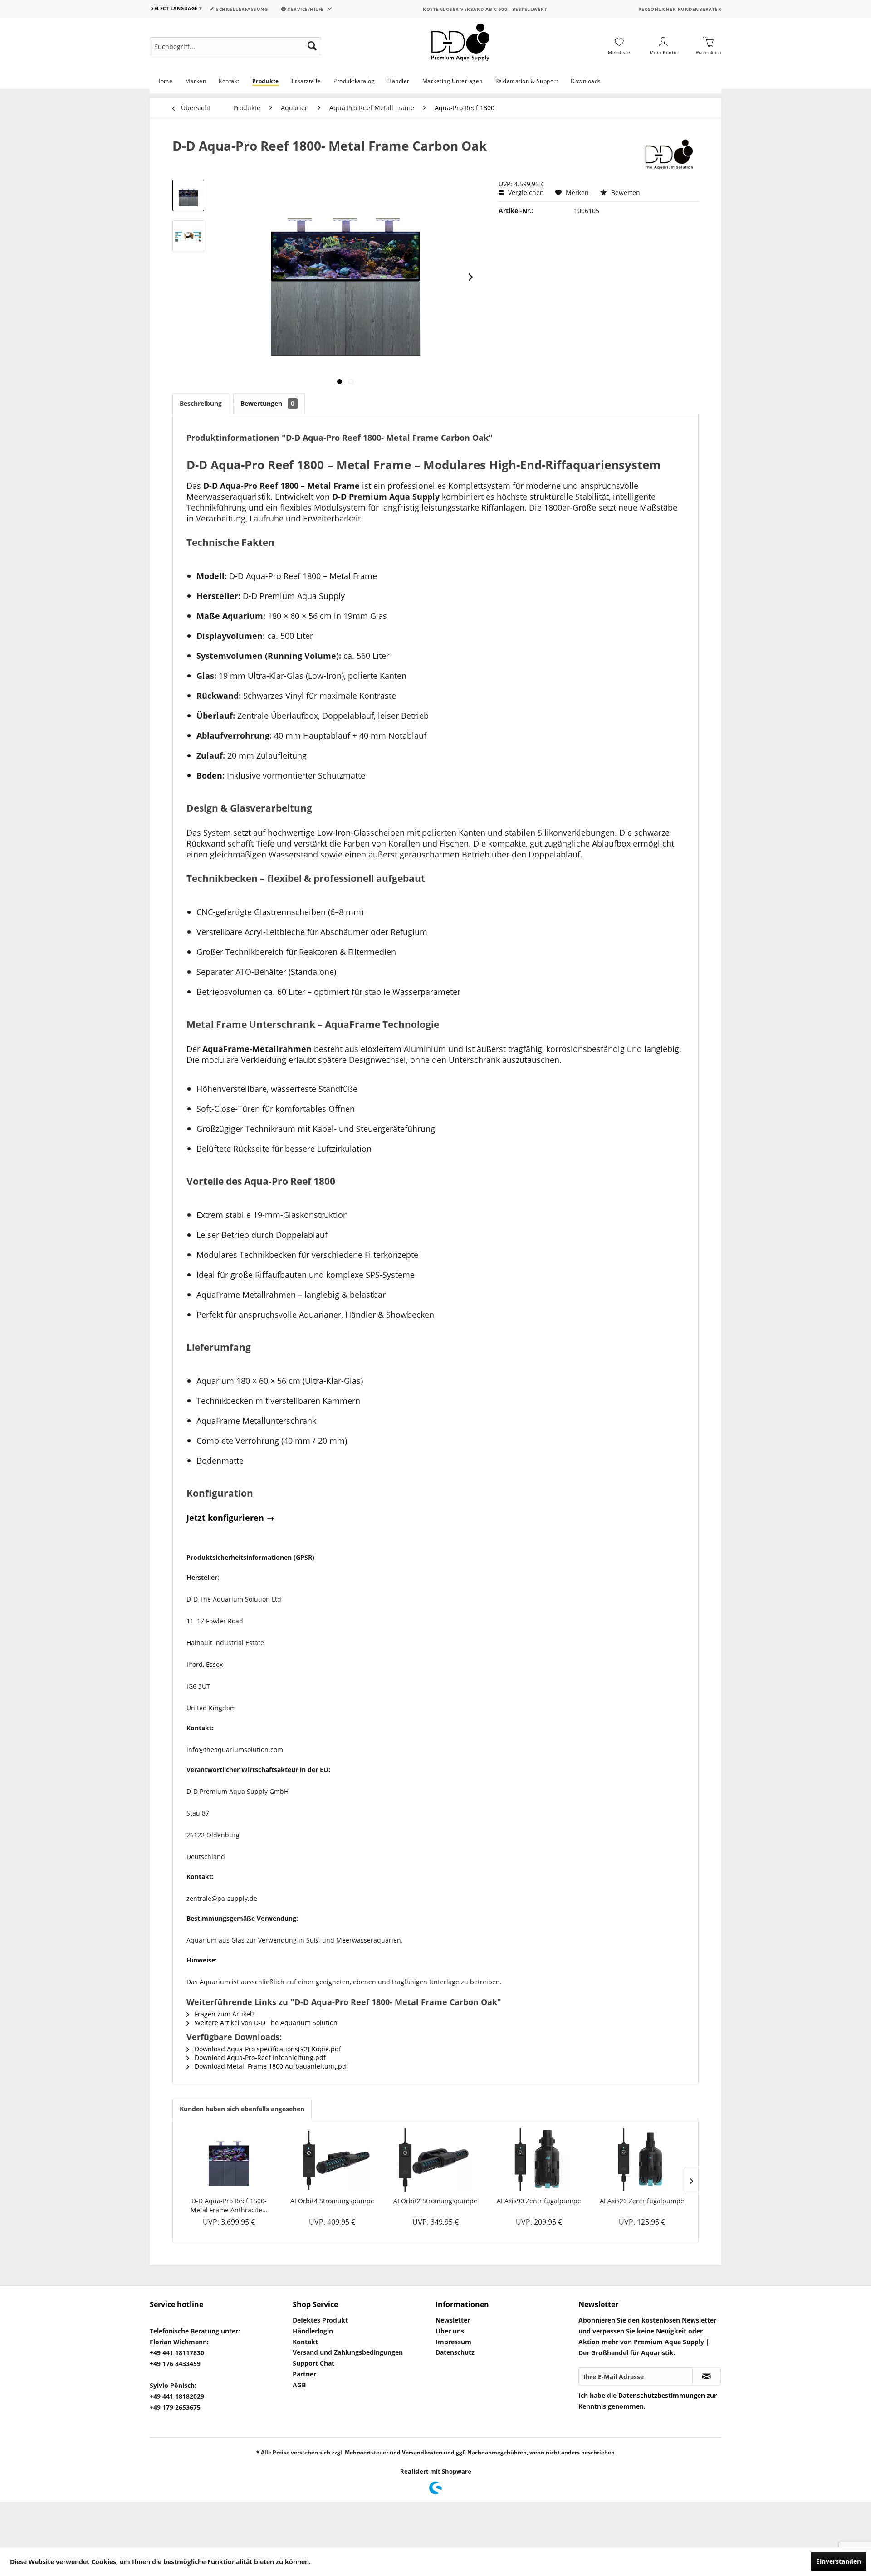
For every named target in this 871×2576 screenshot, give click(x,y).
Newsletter (453, 2320)
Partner (304, 2374)
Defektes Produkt (320, 2320)
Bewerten (625, 192)
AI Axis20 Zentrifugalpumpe (642, 2201)
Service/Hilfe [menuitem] (306, 9)
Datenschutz (455, 2352)
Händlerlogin (313, 2331)
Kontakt (305, 2342)
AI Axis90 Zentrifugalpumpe (539, 2201)
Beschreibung (201, 403)
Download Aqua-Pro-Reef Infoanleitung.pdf (259, 2057)
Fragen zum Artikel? (224, 2014)
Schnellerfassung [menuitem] (241, 9)
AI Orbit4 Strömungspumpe (332, 2201)
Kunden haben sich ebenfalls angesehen (242, 2109)
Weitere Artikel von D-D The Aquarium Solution (265, 2023)
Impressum (453, 2342)
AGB (299, 2385)
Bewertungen (267, 403)
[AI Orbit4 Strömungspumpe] (333, 2160)
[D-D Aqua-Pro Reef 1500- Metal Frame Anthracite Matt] (229, 2160)
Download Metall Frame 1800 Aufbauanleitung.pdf (271, 2066)
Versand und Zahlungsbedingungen (348, 2352)
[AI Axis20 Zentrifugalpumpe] (642, 2160)
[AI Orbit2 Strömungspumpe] (435, 2160)
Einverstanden (839, 2561)
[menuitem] (235, 46)
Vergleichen (525, 192)
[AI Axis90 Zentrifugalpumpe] (539, 2160)
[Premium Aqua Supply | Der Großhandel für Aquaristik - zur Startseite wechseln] (460, 46)
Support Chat (313, 2363)
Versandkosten (422, 2452)
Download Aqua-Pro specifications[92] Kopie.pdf (267, 2049)
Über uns (450, 2331)
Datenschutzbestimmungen (662, 2395)
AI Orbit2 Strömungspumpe (435, 2201)
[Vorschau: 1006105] (188, 195)
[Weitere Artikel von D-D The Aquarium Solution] (668, 155)
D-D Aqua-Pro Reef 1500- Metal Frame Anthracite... (229, 2205)
